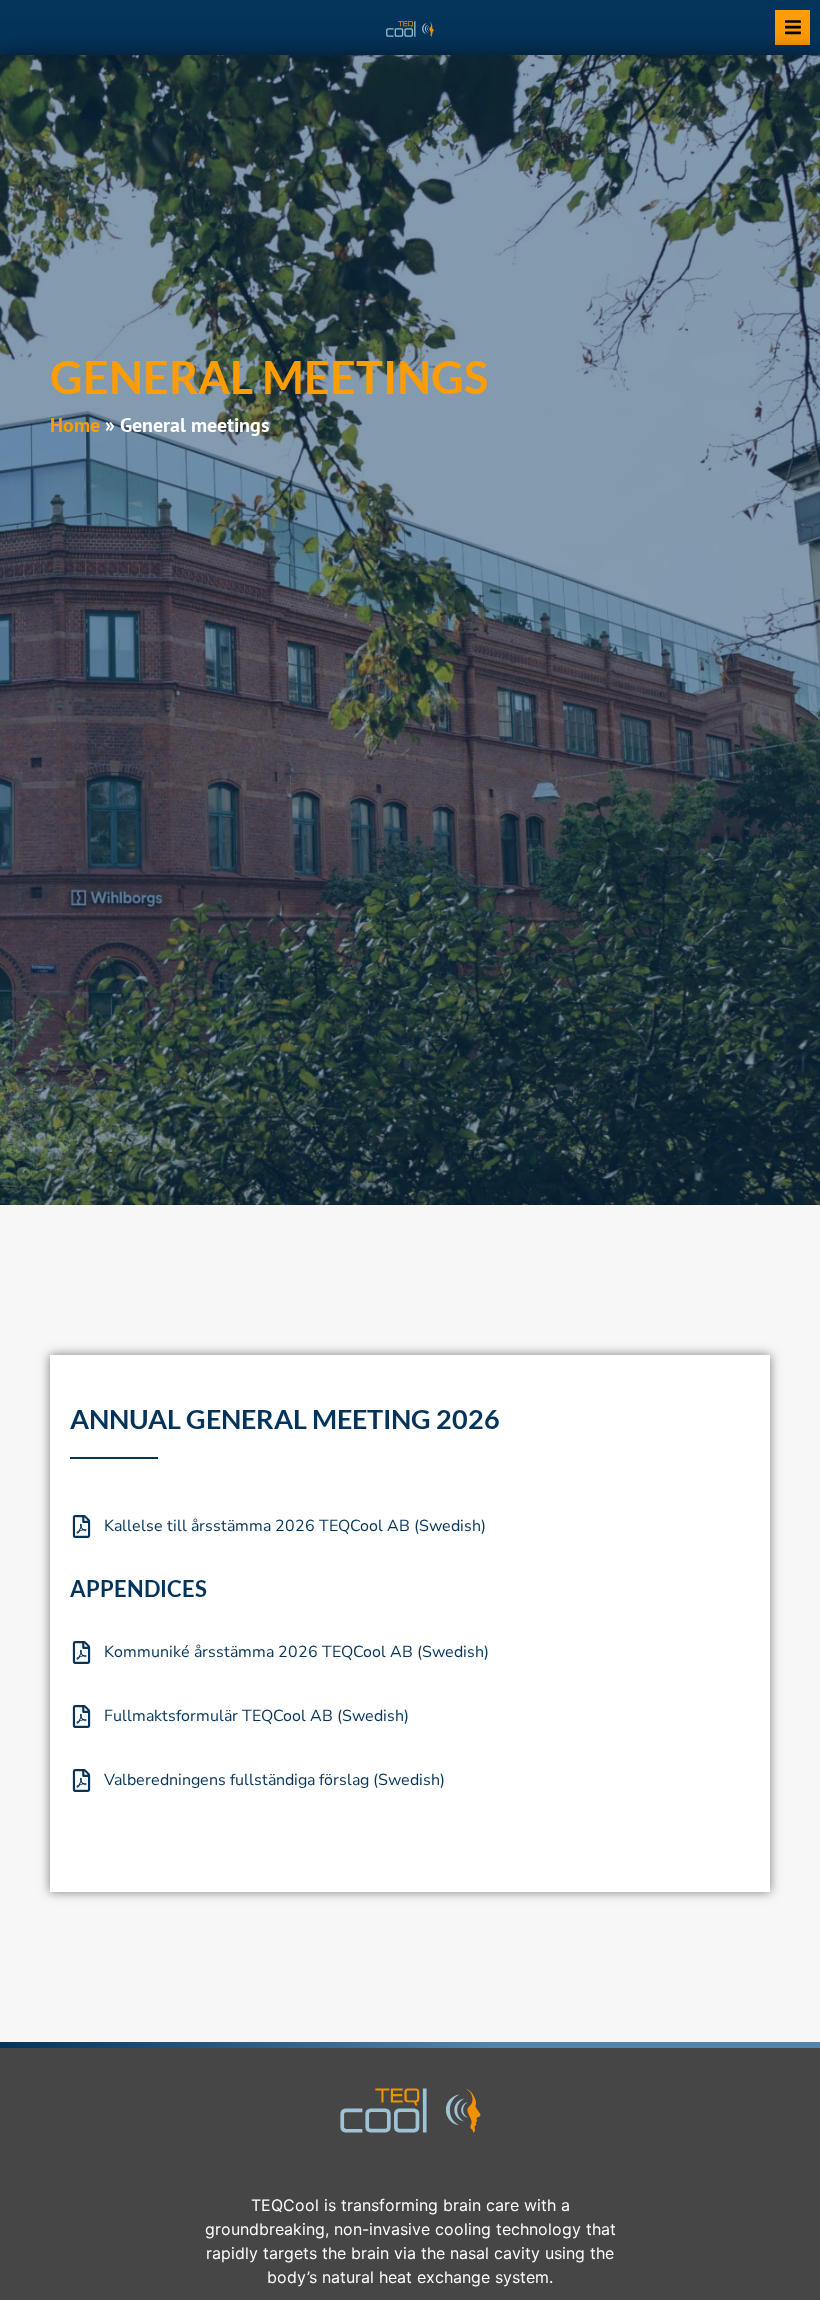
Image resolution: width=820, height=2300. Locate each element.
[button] (792, 27)
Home (75, 425)
